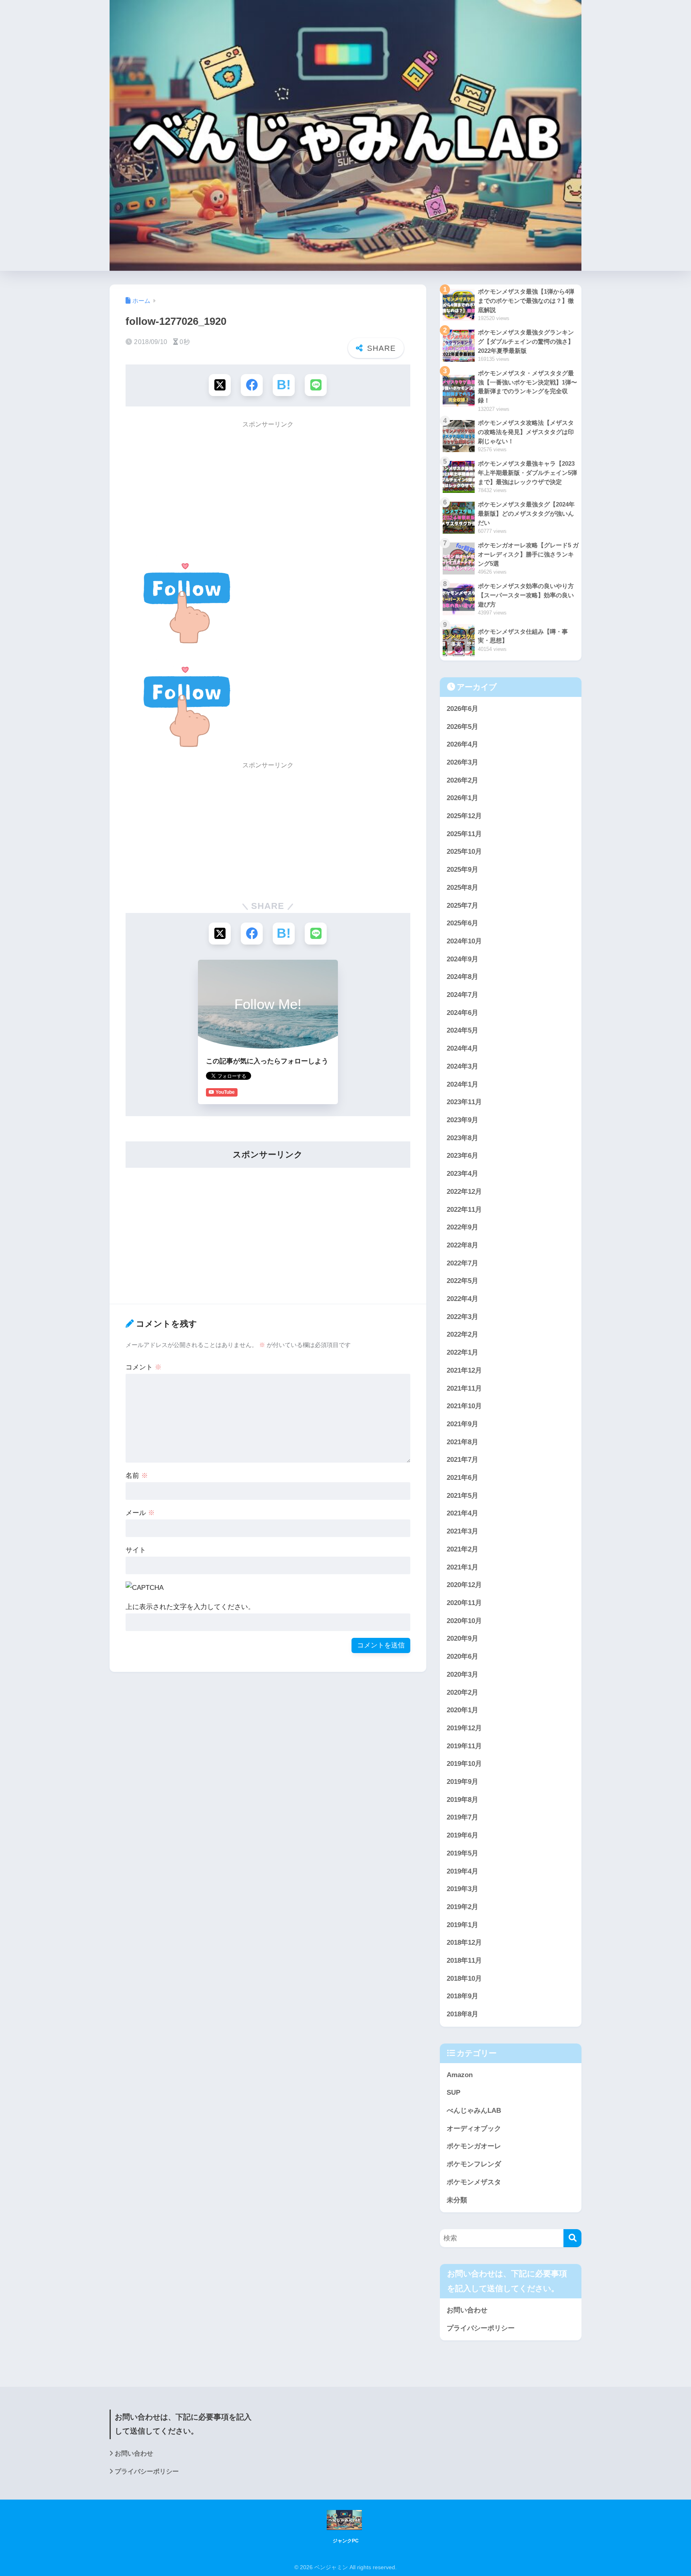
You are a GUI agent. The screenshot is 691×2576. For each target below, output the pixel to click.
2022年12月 (464, 1192)
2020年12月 (464, 1585)
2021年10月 (464, 1406)
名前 (137, 1476)
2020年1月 (462, 1710)
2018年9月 (462, 1996)
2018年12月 (464, 1943)
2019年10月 (464, 1764)
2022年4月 (462, 1299)
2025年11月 (464, 834)
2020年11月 (464, 1603)
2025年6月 (462, 923)
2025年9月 (462, 870)
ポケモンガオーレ (474, 2146)
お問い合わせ (467, 2310)
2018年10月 (464, 1979)
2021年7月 (462, 1460)
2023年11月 (464, 1102)
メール (140, 1513)
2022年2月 (462, 1334)
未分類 (457, 2200)
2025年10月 (464, 852)
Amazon (460, 2075)
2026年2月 (462, 780)
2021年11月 (464, 1388)
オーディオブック (474, 2129)
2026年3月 (462, 762)
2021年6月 (462, 1478)
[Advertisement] (268, 490)
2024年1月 (462, 1084)
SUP (453, 2093)
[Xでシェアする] (220, 385)
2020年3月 (462, 1674)
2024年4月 (462, 1048)
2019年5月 (462, 1853)
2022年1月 (462, 1352)
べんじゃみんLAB (474, 2111)
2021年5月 (462, 1496)
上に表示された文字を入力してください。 (190, 1607)
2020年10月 (464, 1621)
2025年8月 (462, 888)
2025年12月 (464, 816)
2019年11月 (464, 1746)
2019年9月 (462, 1782)
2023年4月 (462, 1174)
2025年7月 (462, 906)
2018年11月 (464, 1961)
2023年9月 (462, 1120)
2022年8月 (462, 1245)
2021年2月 (462, 1549)
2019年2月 (462, 1907)
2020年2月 (462, 1692)
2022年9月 (462, 1227)
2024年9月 (462, 959)
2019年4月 (462, 1871)
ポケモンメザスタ (474, 2182)
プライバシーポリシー (481, 2328)
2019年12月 (464, 1728)
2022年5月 (462, 1281)
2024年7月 (462, 995)
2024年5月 (462, 1030)
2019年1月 (462, 1925)
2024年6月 (462, 1013)
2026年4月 (462, 744)
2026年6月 (462, 709)
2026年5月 (462, 727)
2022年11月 (464, 1210)
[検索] (572, 2238)
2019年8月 (462, 1800)
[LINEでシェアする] (316, 385)
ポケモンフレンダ (474, 2164)
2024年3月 (462, 1066)
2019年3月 (462, 1889)
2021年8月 (462, 1442)
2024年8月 (462, 977)
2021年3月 (462, 1531)
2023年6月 (462, 1156)
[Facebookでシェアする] (252, 385)
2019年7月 (462, 1817)
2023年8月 (462, 1138)
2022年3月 (462, 1317)
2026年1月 (462, 798)
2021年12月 (464, 1370)
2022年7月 (462, 1263)
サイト (136, 1550)
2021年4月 (462, 1513)
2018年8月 (462, 2014)
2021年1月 (462, 1567)
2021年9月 (462, 1424)
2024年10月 (464, 941)
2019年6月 (462, 1835)
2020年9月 (462, 1638)
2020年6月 (462, 1656)
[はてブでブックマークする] (284, 385)
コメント (144, 1367)
